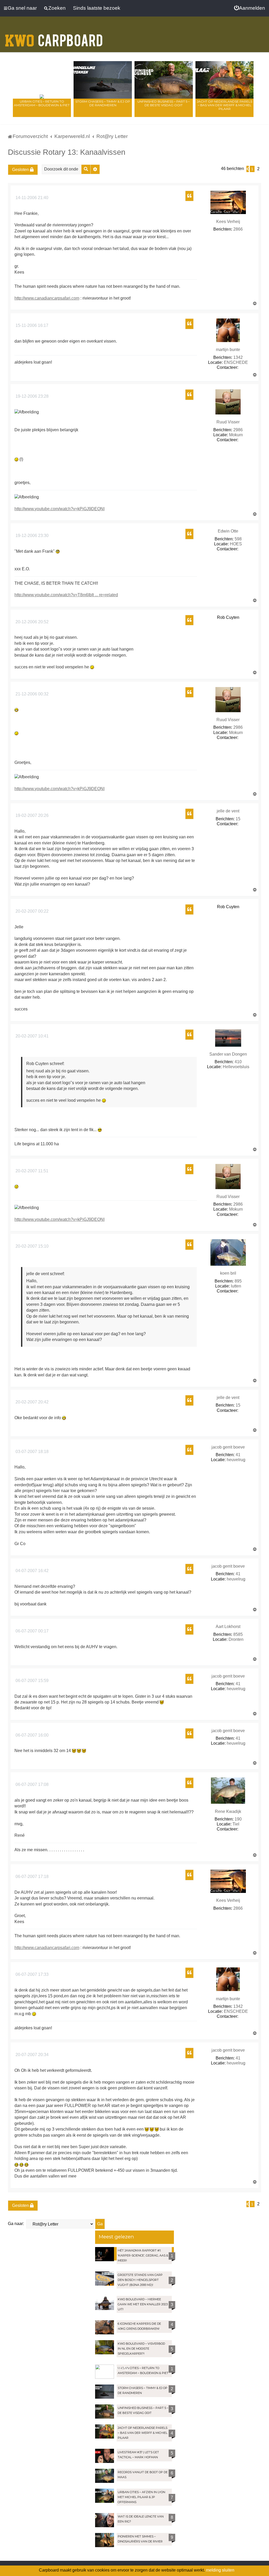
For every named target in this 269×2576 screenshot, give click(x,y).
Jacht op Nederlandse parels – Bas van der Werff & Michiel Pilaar (224, 105)
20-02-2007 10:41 (32, 1036)
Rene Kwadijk (228, 1811)
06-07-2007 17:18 (32, 1877)
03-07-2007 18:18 (32, 1452)
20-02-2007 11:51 (31, 1171)
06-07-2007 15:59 (32, 1681)
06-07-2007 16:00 (32, 1735)
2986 (238, 430)
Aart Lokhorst (228, 1627)
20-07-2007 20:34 (32, 2055)
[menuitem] (250, 8)
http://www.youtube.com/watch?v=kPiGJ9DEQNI (60, 509)
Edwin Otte (228, 531)
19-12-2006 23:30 (32, 536)
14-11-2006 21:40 (31, 198)
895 (238, 1281)
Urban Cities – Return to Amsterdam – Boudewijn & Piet (42, 103)
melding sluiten (220, 2570)
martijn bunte (228, 350)
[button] (248, 169)
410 (238, 1062)
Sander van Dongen (228, 1054)
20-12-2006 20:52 (32, 622)
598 (238, 539)
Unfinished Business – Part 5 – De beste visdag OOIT (164, 103)
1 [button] (252, 169)
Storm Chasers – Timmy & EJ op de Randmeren (103, 103)
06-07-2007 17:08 (32, 1784)
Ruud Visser (228, 422)
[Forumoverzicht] (54, 37)
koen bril (228, 1273)
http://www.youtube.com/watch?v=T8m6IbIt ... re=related (66, 595)
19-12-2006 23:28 (32, 396)
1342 (238, 357)
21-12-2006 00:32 (32, 694)
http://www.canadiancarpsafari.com (47, 298)
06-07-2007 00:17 (32, 1631)
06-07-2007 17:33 (32, 1974)
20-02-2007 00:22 (32, 911)
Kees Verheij (228, 222)
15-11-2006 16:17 (31, 325)
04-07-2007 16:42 (32, 1571)
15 (238, 819)
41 (238, 1455)
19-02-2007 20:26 (32, 815)
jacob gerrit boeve (228, 1447)
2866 (238, 229)
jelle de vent (228, 811)
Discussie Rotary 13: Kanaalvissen (67, 152)
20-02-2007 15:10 (32, 1246)
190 (238, 1819)
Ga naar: (16, 2224)
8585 (238, 1634)
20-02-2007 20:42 (32, 1402)
